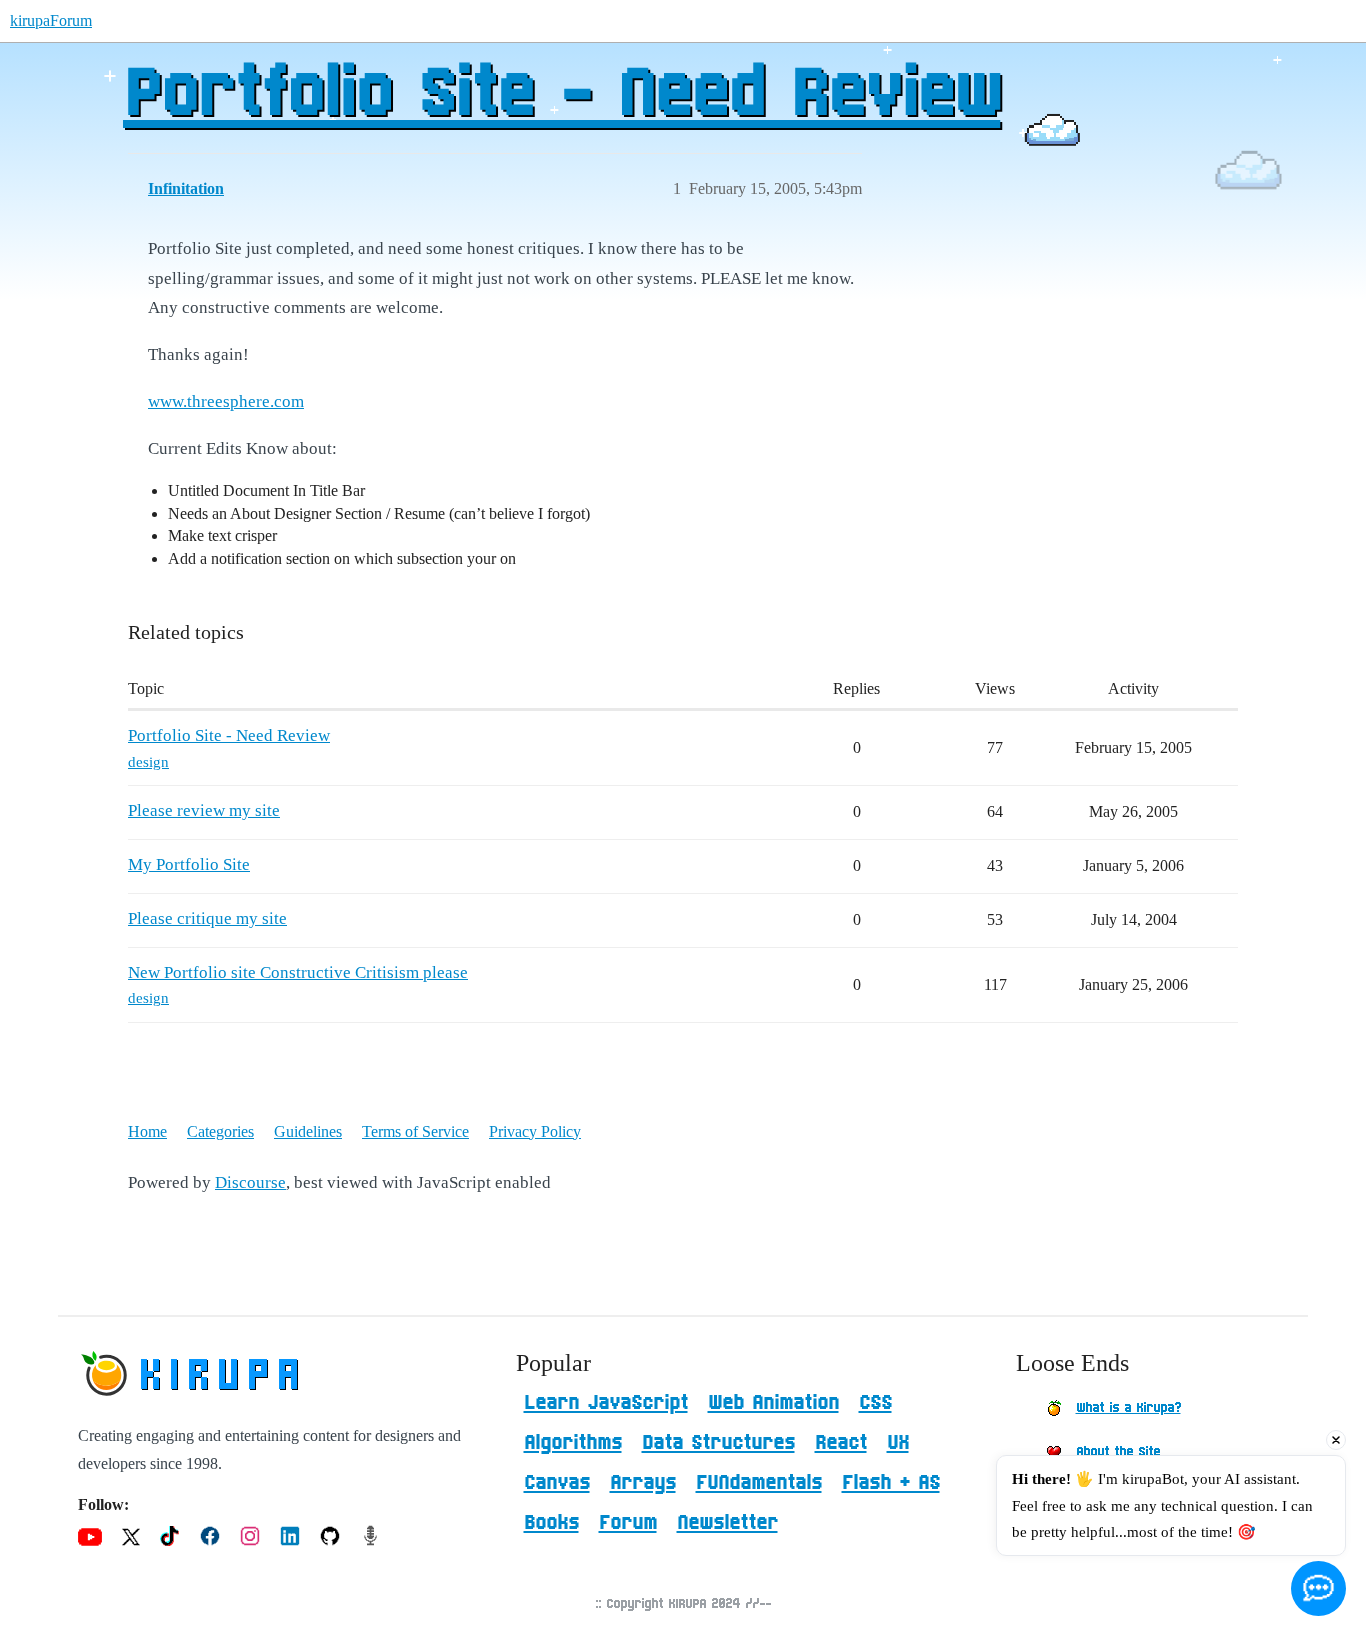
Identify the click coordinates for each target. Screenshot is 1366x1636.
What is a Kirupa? (1128, 1408)
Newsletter (727, 1523)
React (841, 1443)
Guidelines (308, 1131)
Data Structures (718, 1443)
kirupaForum (51, 20)
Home (147, 1131)
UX (898, 1443)
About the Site (1118, 1452)
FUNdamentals (759, 1483)
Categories (220, 1131)
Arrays (643, 1483)
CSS (875, 1403)
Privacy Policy (535, 1131)
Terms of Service (415, 1131)
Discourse (250, 1182)
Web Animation (773, 1403)
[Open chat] (1318, 1588)
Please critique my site (207, 918)
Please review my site (204, 810)
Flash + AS (891, 1483)
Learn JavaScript (606, 1403)
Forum (628, 1523)
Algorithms (573, 1443)
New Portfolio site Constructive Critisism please (298, 972)
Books (551, 1523)
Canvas (557, 1483)
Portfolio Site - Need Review (561, 95)
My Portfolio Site (189, 864)
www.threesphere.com (226, 401)
